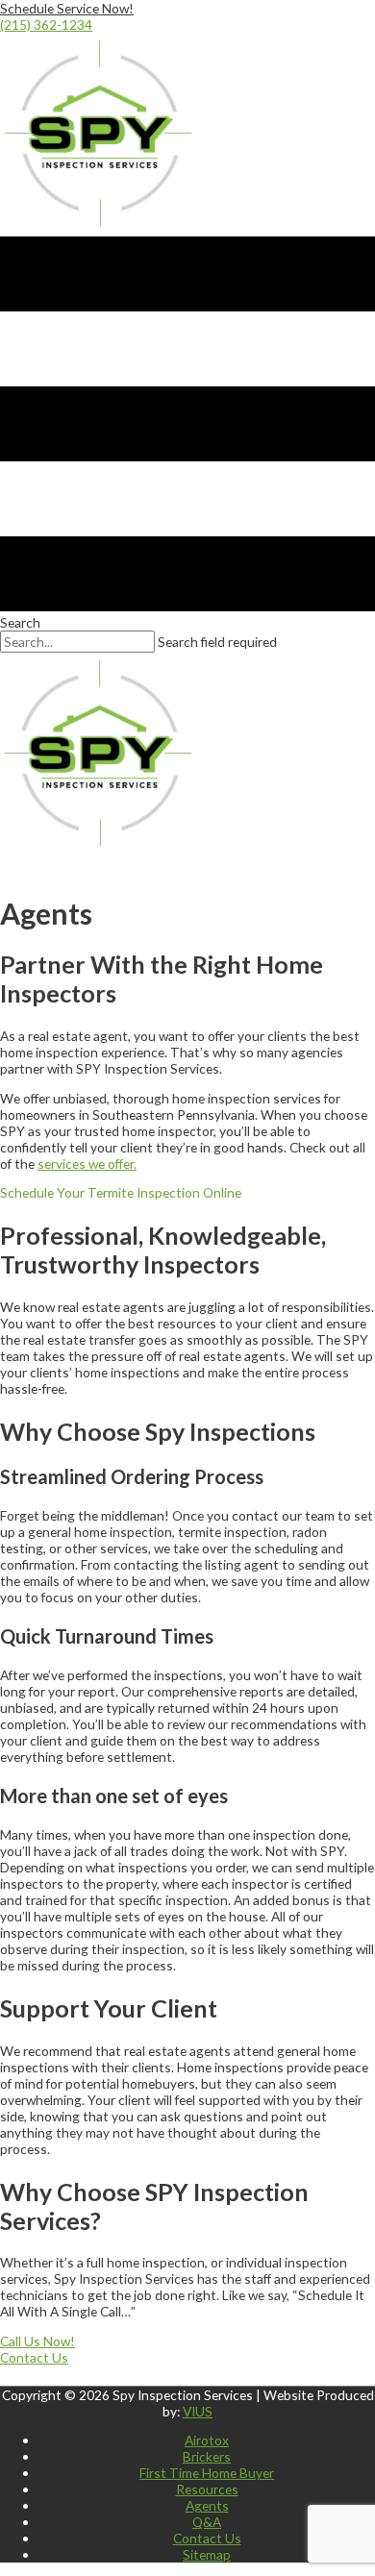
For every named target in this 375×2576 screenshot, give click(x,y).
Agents (207, 2505)
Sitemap (207, 2554)
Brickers (207, 2456)
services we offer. (87, 1164)
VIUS (198, 2411)
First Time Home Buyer (207, 2473)
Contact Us (207, 2538)
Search (20, 622)
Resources (207, 2489)
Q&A (207, 2522)
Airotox (207, 2440)
